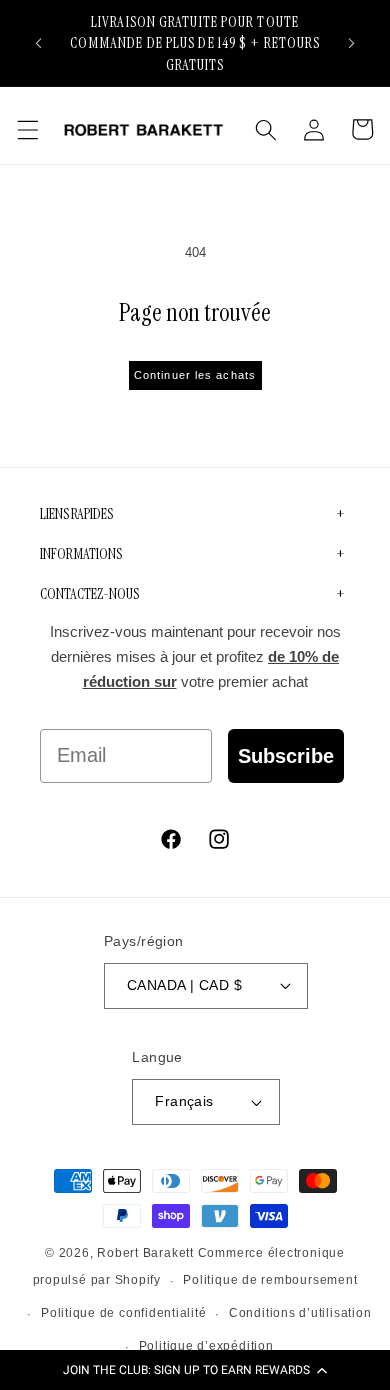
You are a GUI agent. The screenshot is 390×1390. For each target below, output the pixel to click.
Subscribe (286, 756)
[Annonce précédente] (39, 43)
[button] (195, 1370)
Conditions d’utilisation (300, 1313)
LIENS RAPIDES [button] (76, 514)
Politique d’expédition (206, 1346)
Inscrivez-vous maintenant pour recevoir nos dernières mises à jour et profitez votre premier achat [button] (195, 657)
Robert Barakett (145, 1253)
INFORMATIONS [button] (81, 554)
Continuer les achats (195, 375)
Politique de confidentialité (124, 1313)
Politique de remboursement (270, 1280)
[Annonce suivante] (352, 43)
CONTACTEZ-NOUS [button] (89, 594)
